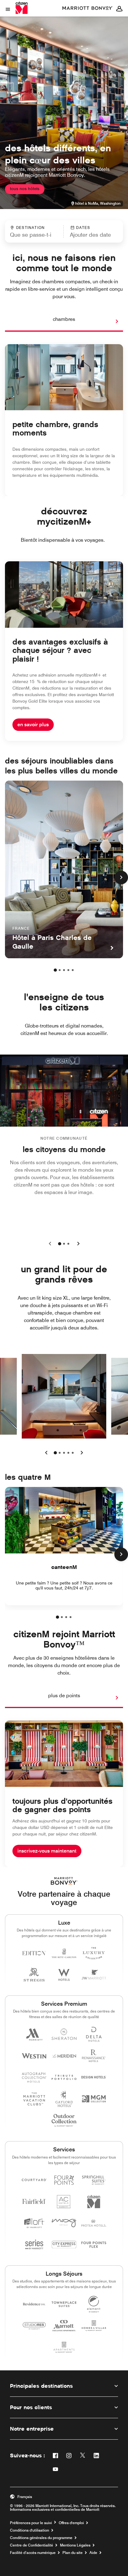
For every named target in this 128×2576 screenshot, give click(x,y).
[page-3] (64, 970)
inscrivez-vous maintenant (47, 1851)
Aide (93, 2553)
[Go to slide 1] (60, 1244)
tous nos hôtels (25, 189)
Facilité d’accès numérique (33, 2553)
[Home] (22, 8)
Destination (30, 228)
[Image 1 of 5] (55, 1453)
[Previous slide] (51, 1244)
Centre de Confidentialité (32, 2545)
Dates (83, 228)
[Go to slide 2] (64, 1244)
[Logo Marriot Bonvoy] (64, 1881)
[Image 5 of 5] (73, 1453)
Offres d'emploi (71, 2523)
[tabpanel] (64, 231)
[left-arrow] (46, 1453)
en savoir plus (33, 725)
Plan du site (73, 2553)
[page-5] (73, 970)
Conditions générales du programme (41, 2538)
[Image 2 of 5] (60, 1453)
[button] (91, 231)
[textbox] (34, 235)
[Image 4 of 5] (68, 1453)
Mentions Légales (75, 2545)
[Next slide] (77, 1244)
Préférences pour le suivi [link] (31, 2523)
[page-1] (55, 970)
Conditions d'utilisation (30, 2530)
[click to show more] (121, 878)
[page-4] (68, 970)
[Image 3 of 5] (64, 1453)
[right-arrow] (111, 321)
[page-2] (60, 970)
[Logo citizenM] (88, 8)
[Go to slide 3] (68, 1244)
